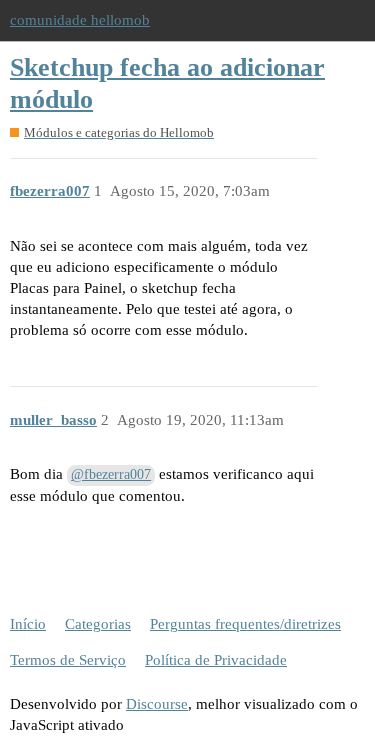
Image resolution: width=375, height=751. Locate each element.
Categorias (98, 624)
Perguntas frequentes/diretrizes (245, 624)
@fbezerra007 (111, 474)
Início (28, 624)
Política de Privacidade (216, 660)
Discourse (157, 704)
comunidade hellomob (80, 20)
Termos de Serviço (68, 660)
